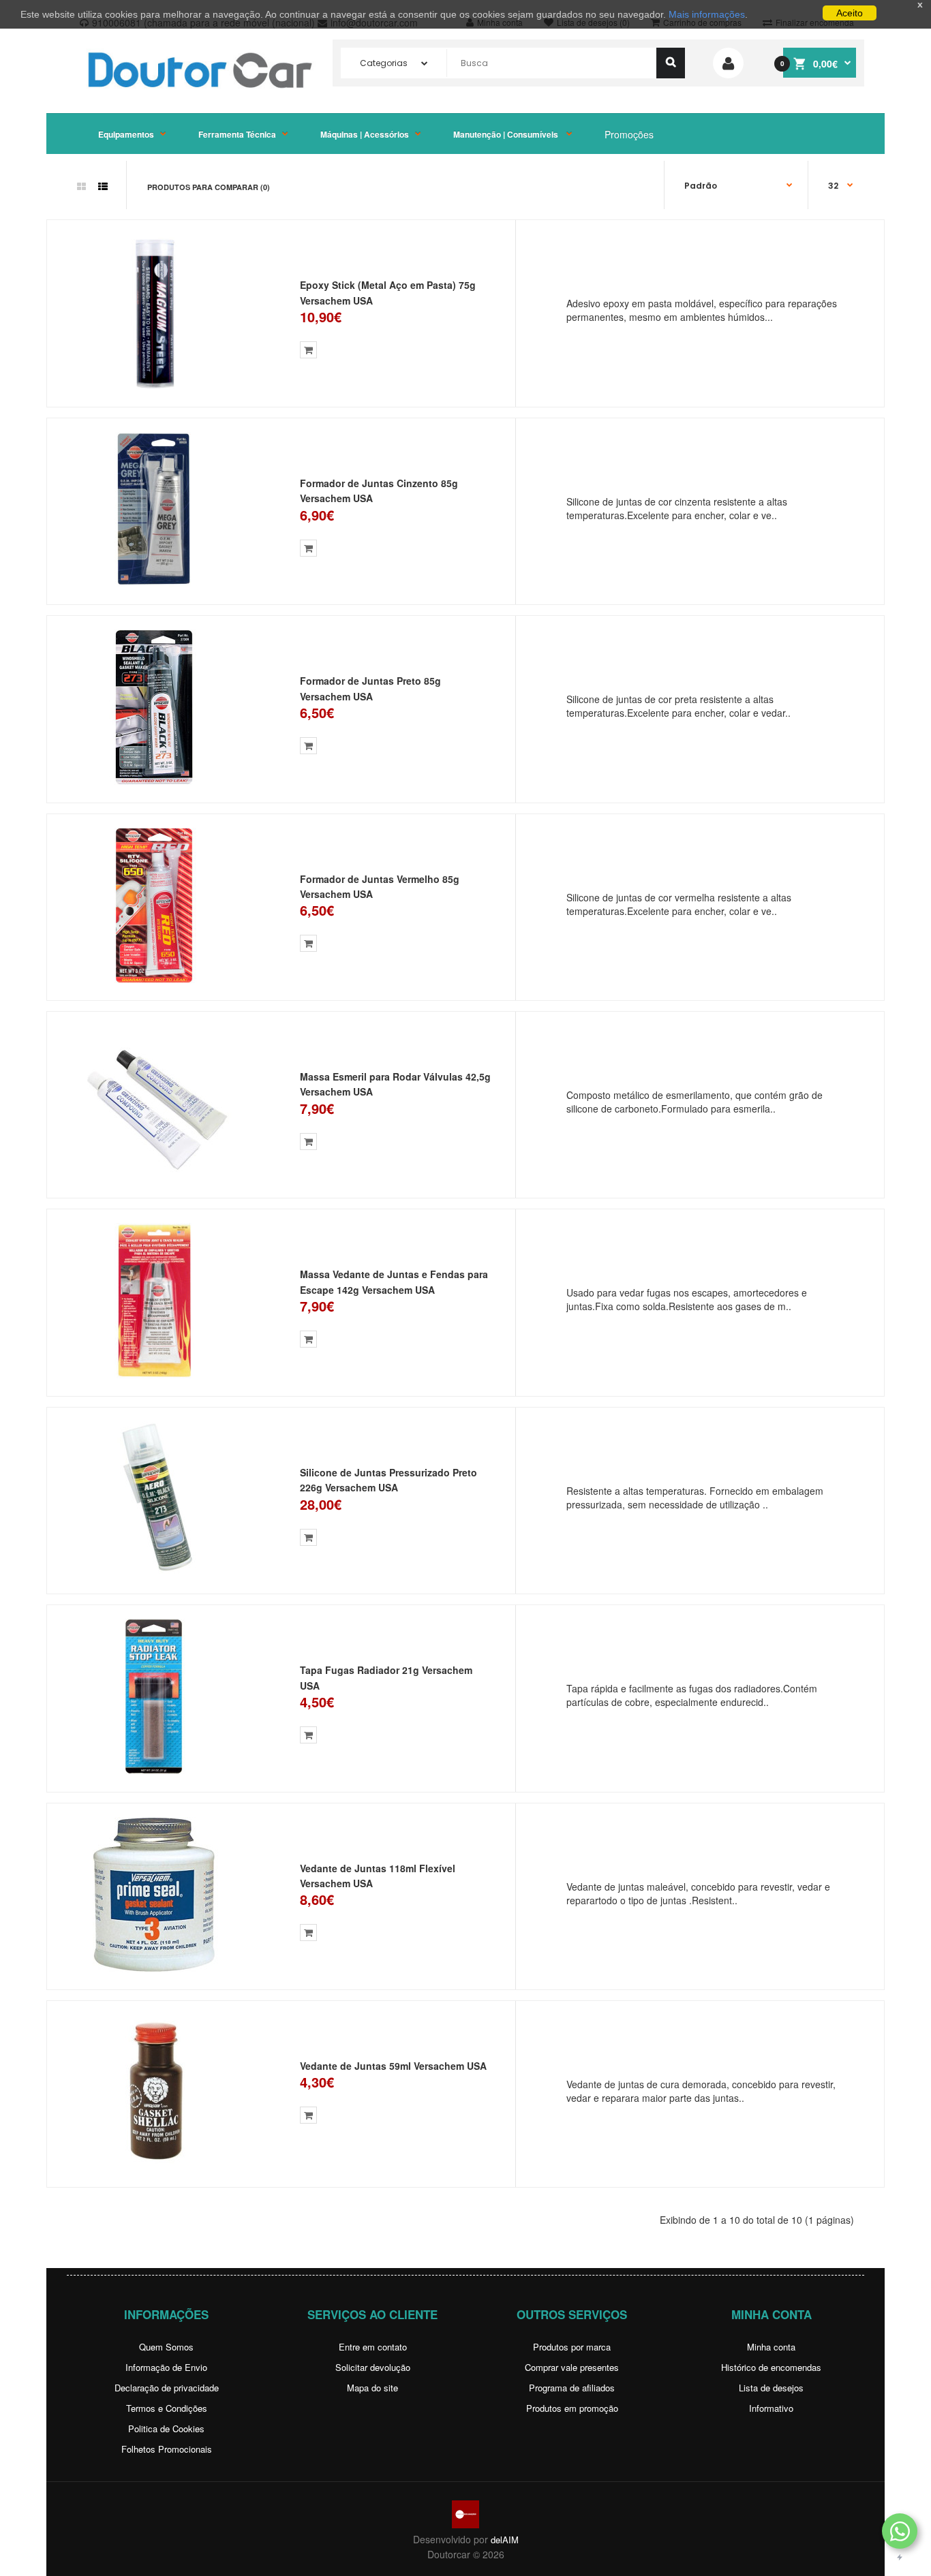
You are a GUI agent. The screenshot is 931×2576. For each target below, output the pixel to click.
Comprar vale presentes (572, 2367)
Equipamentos (126, 134)
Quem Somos (166, 2347)
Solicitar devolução (373, 2367)
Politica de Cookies (166, 2428)
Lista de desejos (771, 2388)
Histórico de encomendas (771, 2367)
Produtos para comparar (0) (209, 187)
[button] (900, 2531)
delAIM (505, 2540)
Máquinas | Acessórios (365, 134)
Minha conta (771, 2347)
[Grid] (81, 186)
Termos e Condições (167, 2408)
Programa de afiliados (572, 2388)
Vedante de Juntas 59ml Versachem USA (393, 2066)
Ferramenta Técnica (237, 134)
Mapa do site (372, 2388)
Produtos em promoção (572, 2408)
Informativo (771, 2408)
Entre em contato (373, 2347)
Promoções (629, 134)
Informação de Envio (166, 2367)
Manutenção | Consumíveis (507, 134)
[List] (103, 186)
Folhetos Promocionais (167, 2449)
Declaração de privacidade (167, 2388)
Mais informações (707, 14)
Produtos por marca (572, 2347)
